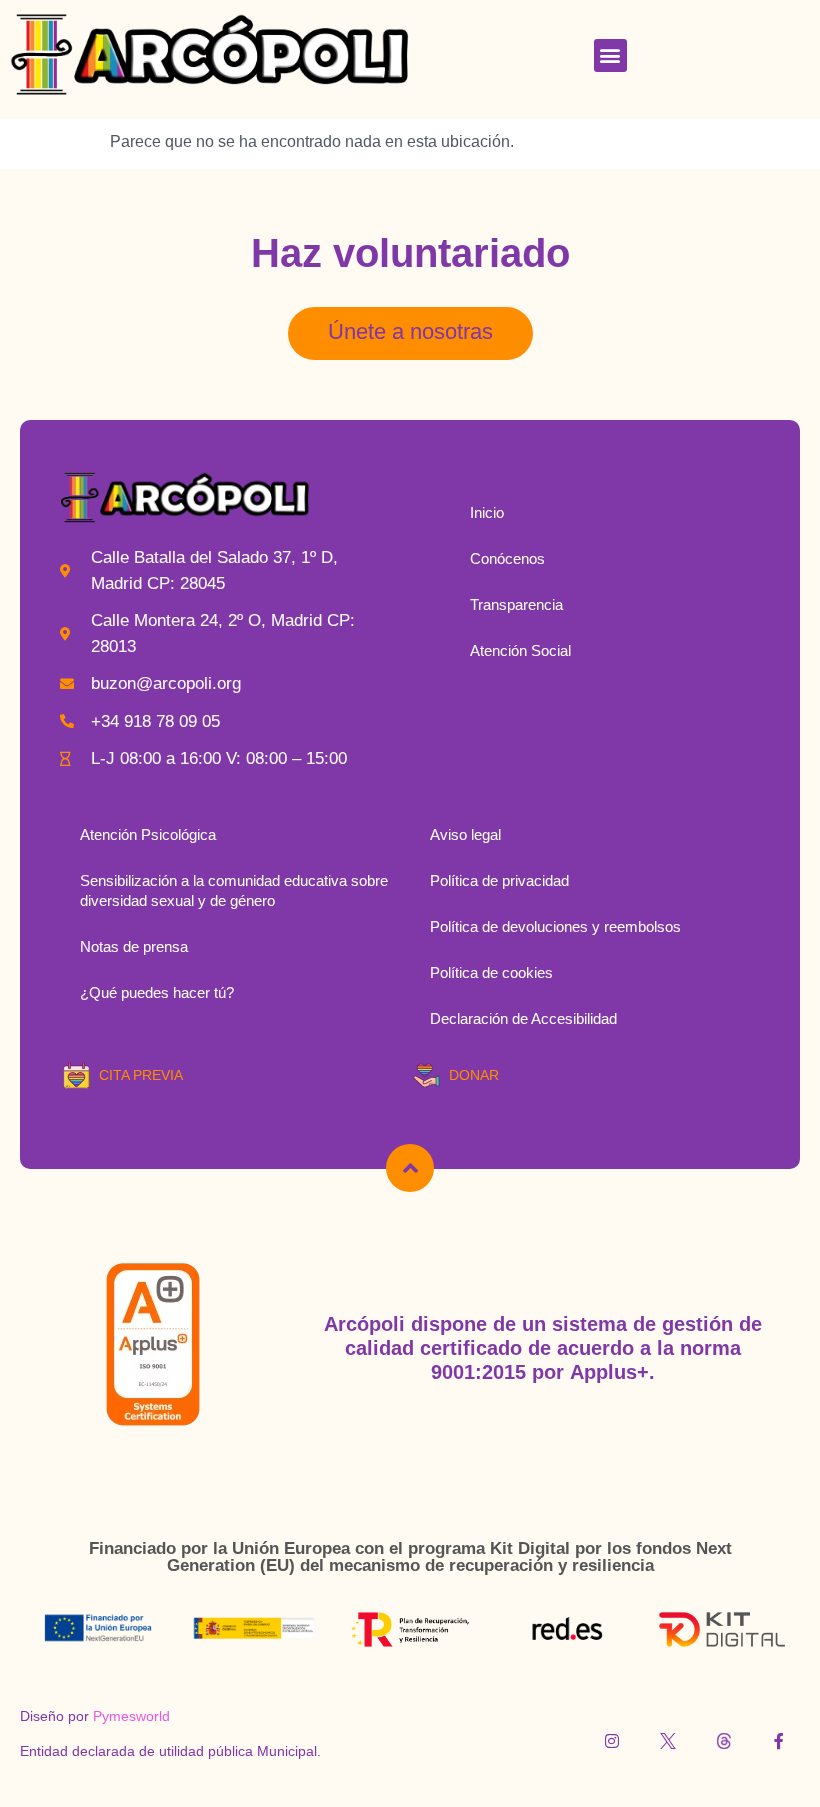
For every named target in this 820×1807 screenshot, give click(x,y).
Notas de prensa (134, 946)
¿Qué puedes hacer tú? (157, 992)
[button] (610, 55)
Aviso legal (465, 834)
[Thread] (724, 1741)
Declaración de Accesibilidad (523, 1018)
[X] (668, 1741)
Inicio (487, 512)
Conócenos (507, 558)
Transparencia (516, 604)
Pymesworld (131, 1716)
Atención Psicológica (148, 834)
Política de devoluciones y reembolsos (555, 926)
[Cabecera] (410, 1168)
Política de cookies (491, 972)
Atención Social (520, 650)
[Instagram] (613, 1741)
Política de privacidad (499, 880)
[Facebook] (779, 1741)
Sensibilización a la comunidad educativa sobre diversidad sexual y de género (234, 890)
